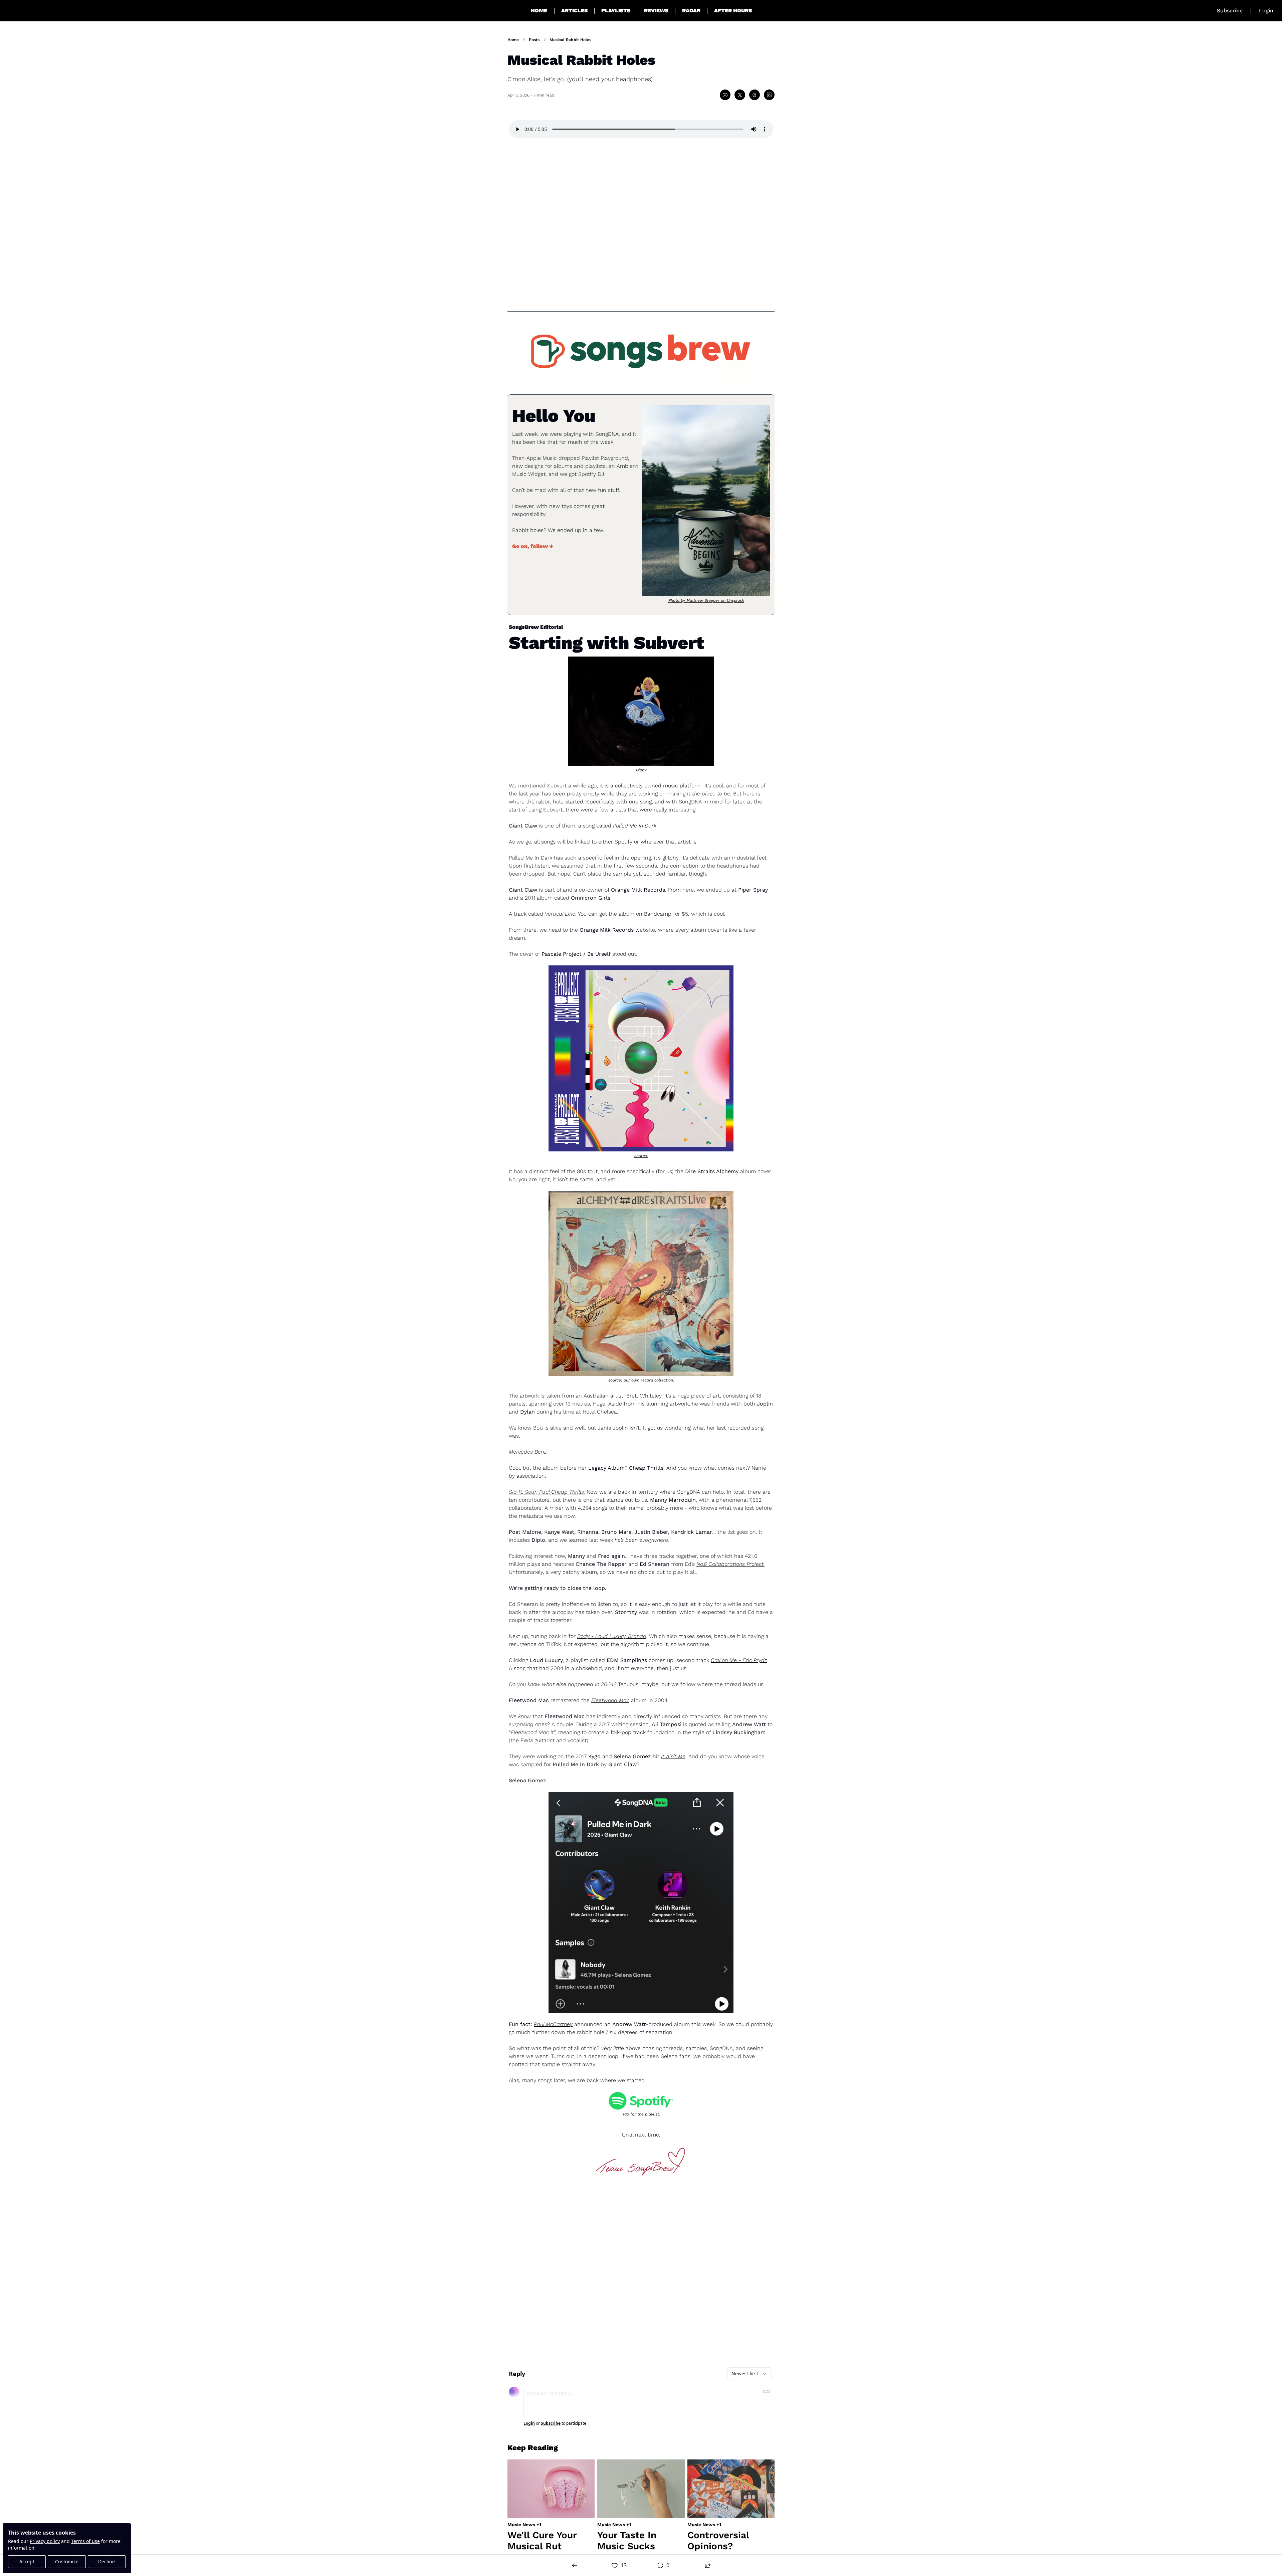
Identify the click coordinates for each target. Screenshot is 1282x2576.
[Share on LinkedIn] (769, 95)
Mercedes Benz (528, 1452)
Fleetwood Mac (610, 1700)
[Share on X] (740, 95)
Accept (27, 2561)
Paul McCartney (553, 2024)
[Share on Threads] (755, 95)
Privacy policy (45, 2541)
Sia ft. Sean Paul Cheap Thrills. (547, 1492)
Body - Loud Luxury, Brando (612, 1636)
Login (529, 2423)
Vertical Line (560, 914)
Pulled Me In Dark (635, 826)
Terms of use (85, 2541)
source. (641, 1156)
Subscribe (551, 2423)
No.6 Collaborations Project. (730, 1564)
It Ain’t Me (673, 1756)
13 (624, 2565)
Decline (106, 2561)
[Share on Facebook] (725, 95)
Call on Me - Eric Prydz (739, 1660)
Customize (67, 2561)
